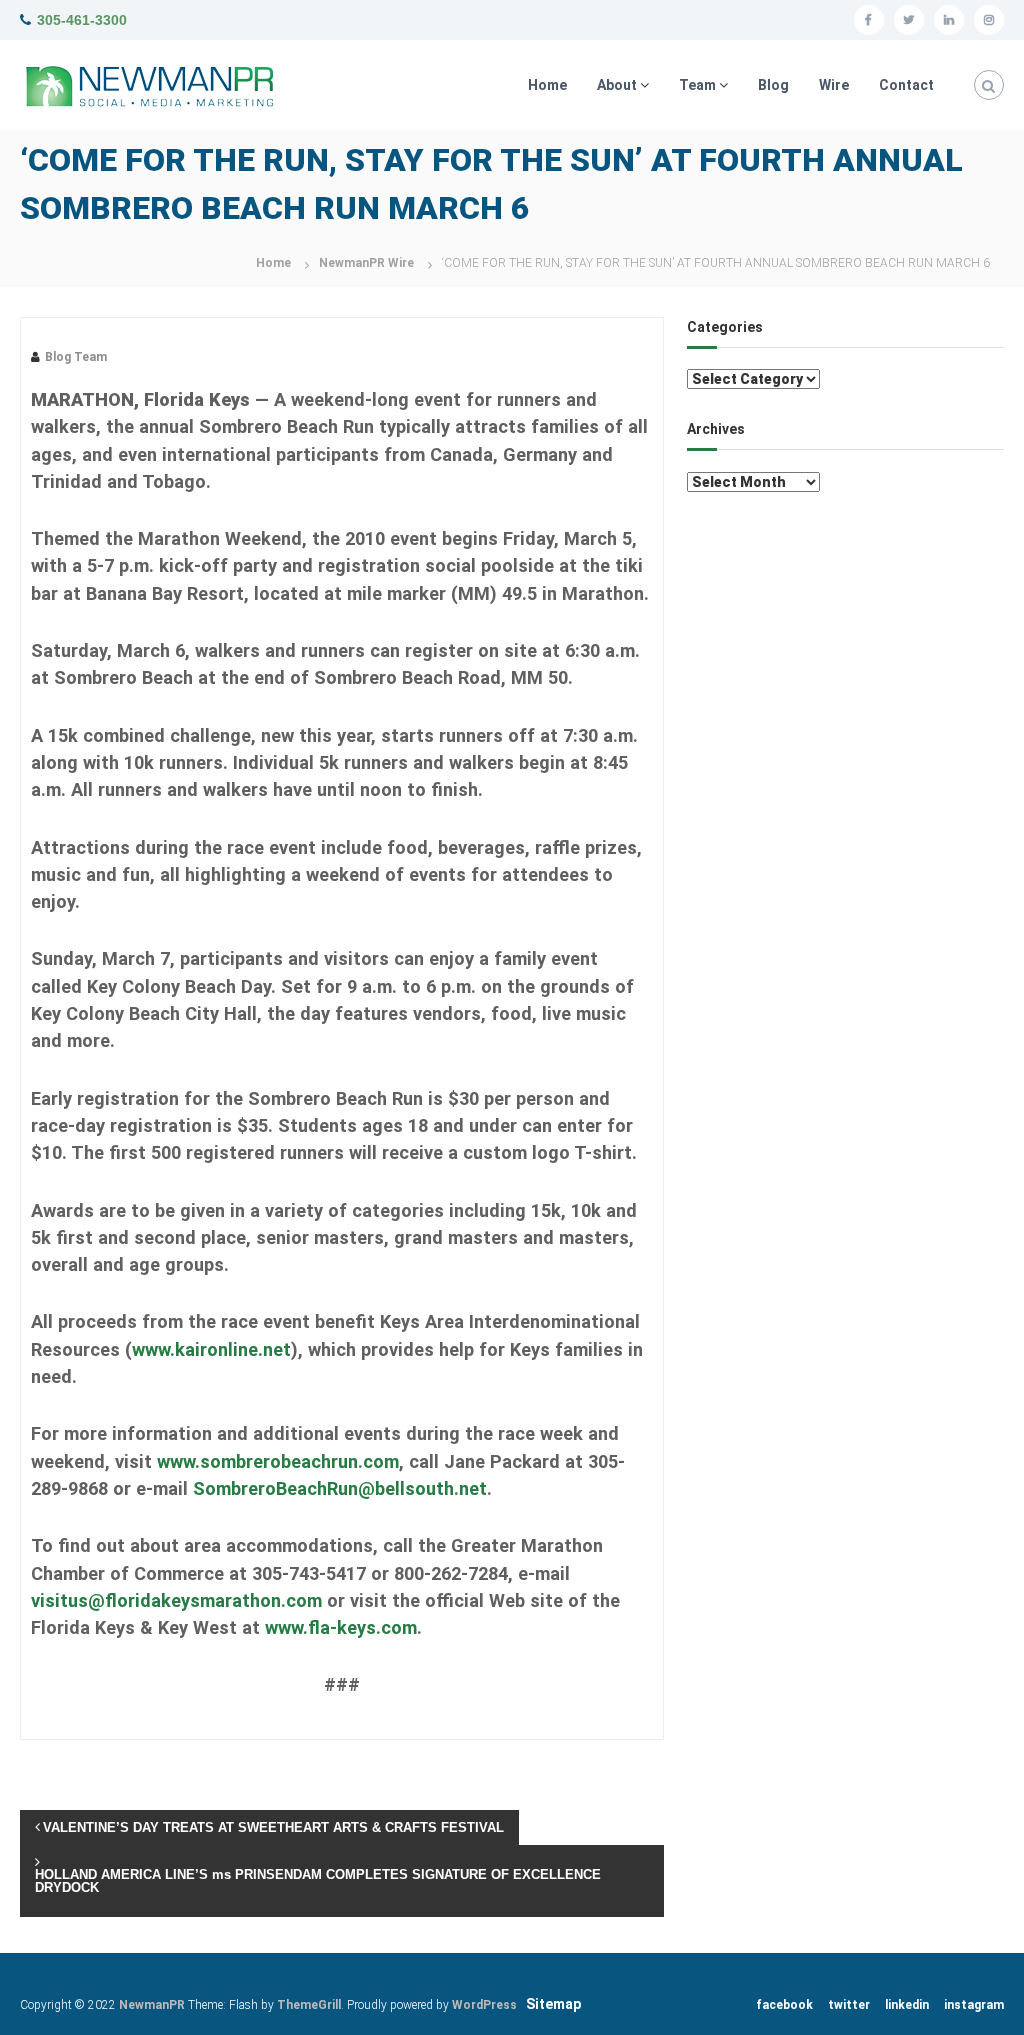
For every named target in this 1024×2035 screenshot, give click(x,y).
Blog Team (76, 357)
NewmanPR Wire (366, 263)
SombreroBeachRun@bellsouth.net (340, 1488)
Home (547, 85)
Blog (773, 85)
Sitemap (553, 2004)
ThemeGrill (309, 2005)
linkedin (907, 2005)
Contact (906, 85)
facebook (784, 2005)
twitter (849, 2005)
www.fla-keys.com (341, 1627)
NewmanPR (152, 2005)
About (617, 85)
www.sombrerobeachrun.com (278, 1461)
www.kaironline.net (211, 1349)
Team (697, 85)
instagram (974, 2005)
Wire (834, 85)
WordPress (484, 2005)
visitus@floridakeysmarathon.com (176, 1600)
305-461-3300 (82, 20)
